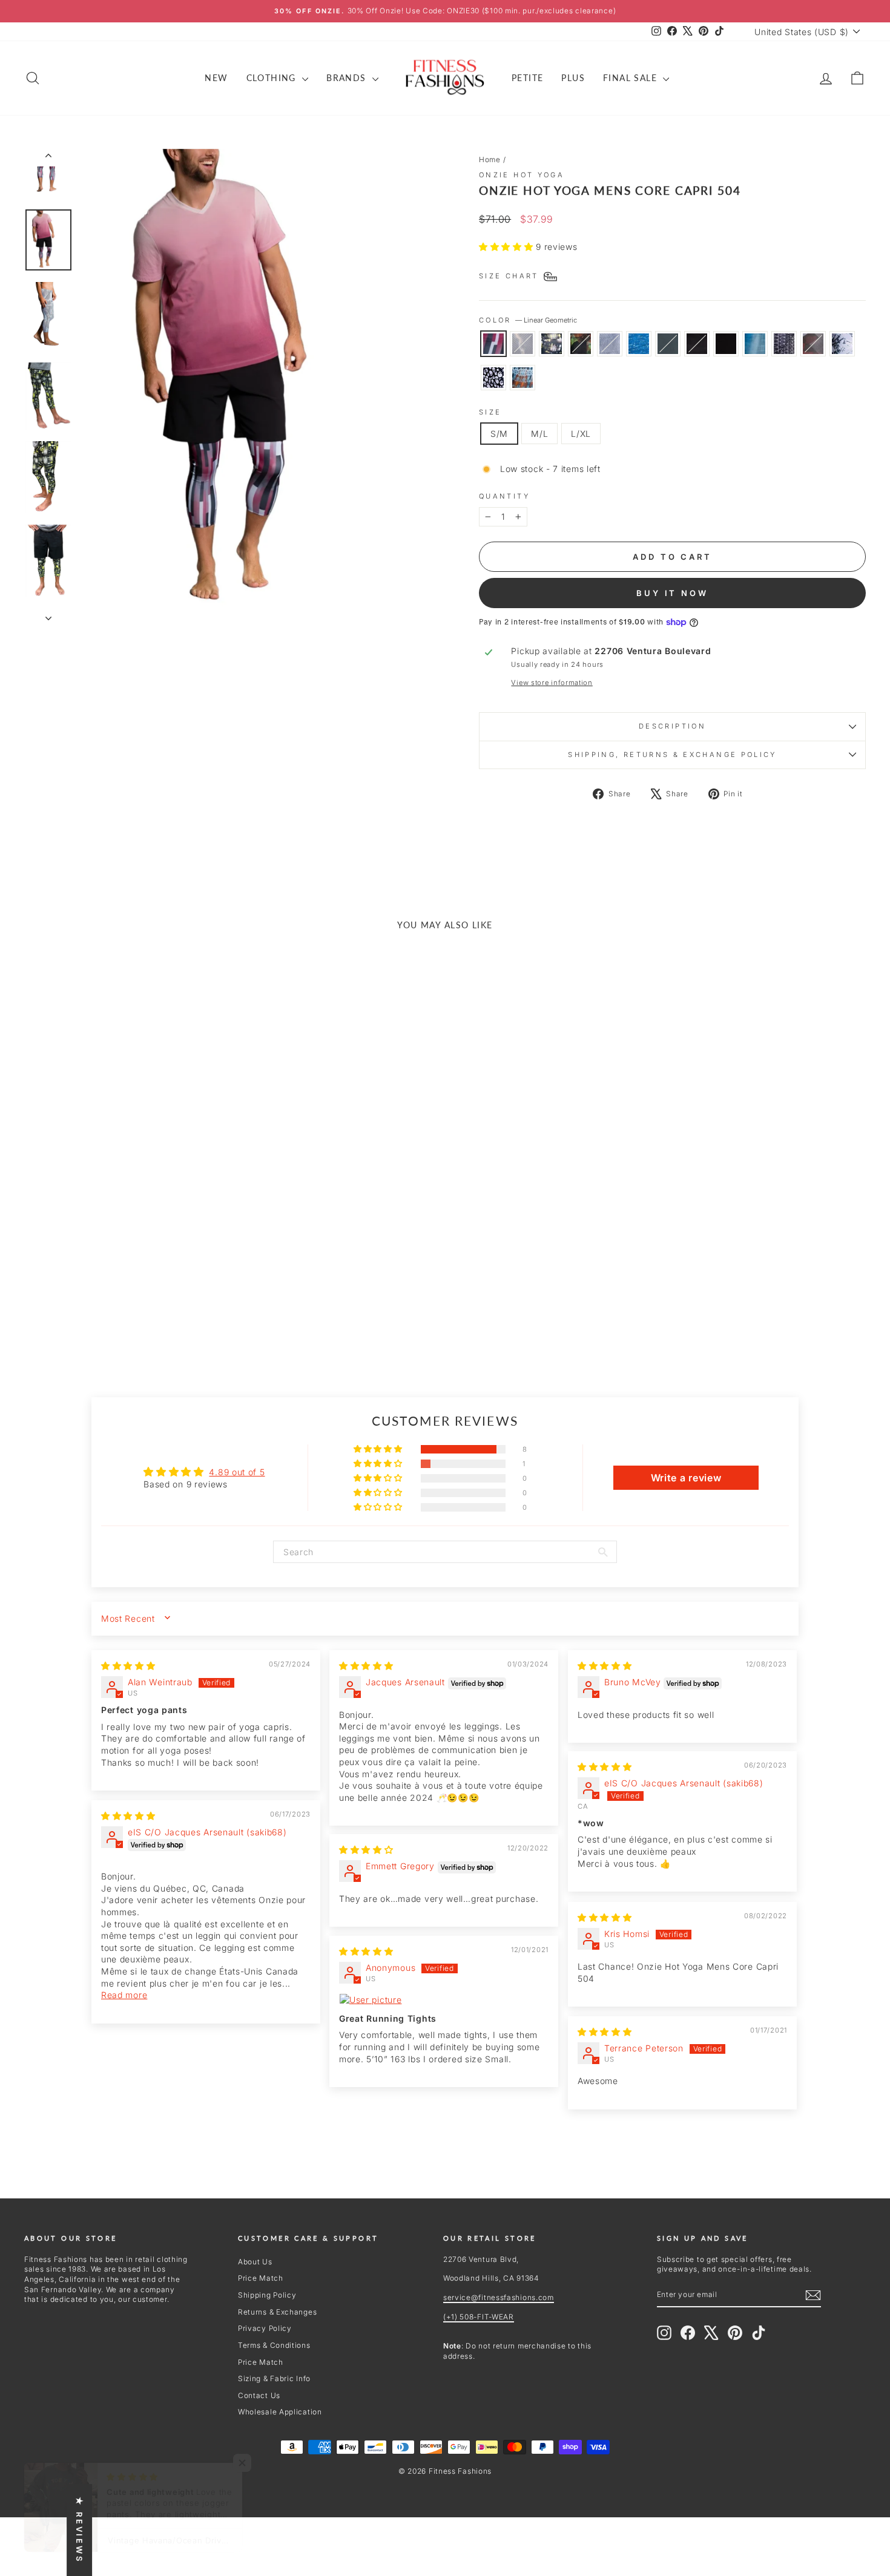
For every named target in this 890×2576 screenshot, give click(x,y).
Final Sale (631, 78)
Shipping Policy (267, 2295)
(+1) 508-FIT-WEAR (479, 2317)
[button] (507, 247)
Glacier (842, 344)
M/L (539, 434)
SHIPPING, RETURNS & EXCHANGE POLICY (672, 755)
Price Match (261, 2278)
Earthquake (639, 344)
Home (490, 159)
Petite (527, 78)
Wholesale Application (280, 2412)
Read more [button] (124, 1995)
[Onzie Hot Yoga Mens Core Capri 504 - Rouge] (84, 1297)
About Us (255, 2262)
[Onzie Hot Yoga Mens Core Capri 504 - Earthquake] (117, 1297)
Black (726, 344)
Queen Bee (552, 344)
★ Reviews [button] (79, 2530)
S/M (499, 434)
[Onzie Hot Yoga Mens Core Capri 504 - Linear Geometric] (35, 1297)
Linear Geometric (493, 344)
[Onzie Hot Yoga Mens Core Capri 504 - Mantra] (182, 1297)
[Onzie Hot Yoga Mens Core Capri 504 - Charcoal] (133, 1297)
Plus (573, 78)
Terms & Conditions (274, 2345)
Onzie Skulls (493, 378)
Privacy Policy (265, 2328)
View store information (552, 683)
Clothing (273, 78)
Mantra (755, 344)
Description (672, 726)
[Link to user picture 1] (444, 2000)
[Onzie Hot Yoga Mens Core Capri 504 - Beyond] (215, 1297)
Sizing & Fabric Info (274, 2378)
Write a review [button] (686, 1478)
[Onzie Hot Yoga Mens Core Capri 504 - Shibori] (141, 1311)
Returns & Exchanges (277, 2312)
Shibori (522, 378)
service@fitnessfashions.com (499, 2297)
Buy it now (672, 593)
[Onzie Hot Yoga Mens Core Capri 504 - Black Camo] (149, 1297)
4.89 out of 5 (237, 1472)
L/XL (581, 434)
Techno (522, 344)
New (216, 78)
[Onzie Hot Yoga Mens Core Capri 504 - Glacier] (108, 1311)
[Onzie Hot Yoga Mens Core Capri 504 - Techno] (51, 1297)
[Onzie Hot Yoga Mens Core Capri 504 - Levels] (198, 1297)
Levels (784, 344)
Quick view (125, 1233)
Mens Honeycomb (610, 344)
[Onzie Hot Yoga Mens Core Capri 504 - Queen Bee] (68, 1297)
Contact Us (259, 2395)
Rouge (581, 344)
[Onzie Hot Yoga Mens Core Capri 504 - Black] (166, 1297)
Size (490, 412)
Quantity (504, 496)
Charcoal (668, 344)
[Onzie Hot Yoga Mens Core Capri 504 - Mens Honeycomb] (100, 1297)
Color (528, 320)
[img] (128, 1666)
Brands (348, 78)
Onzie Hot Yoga (522, 175)
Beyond (813, 344)
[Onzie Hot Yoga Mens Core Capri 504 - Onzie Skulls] (124, 1311)
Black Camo (697, 344)
